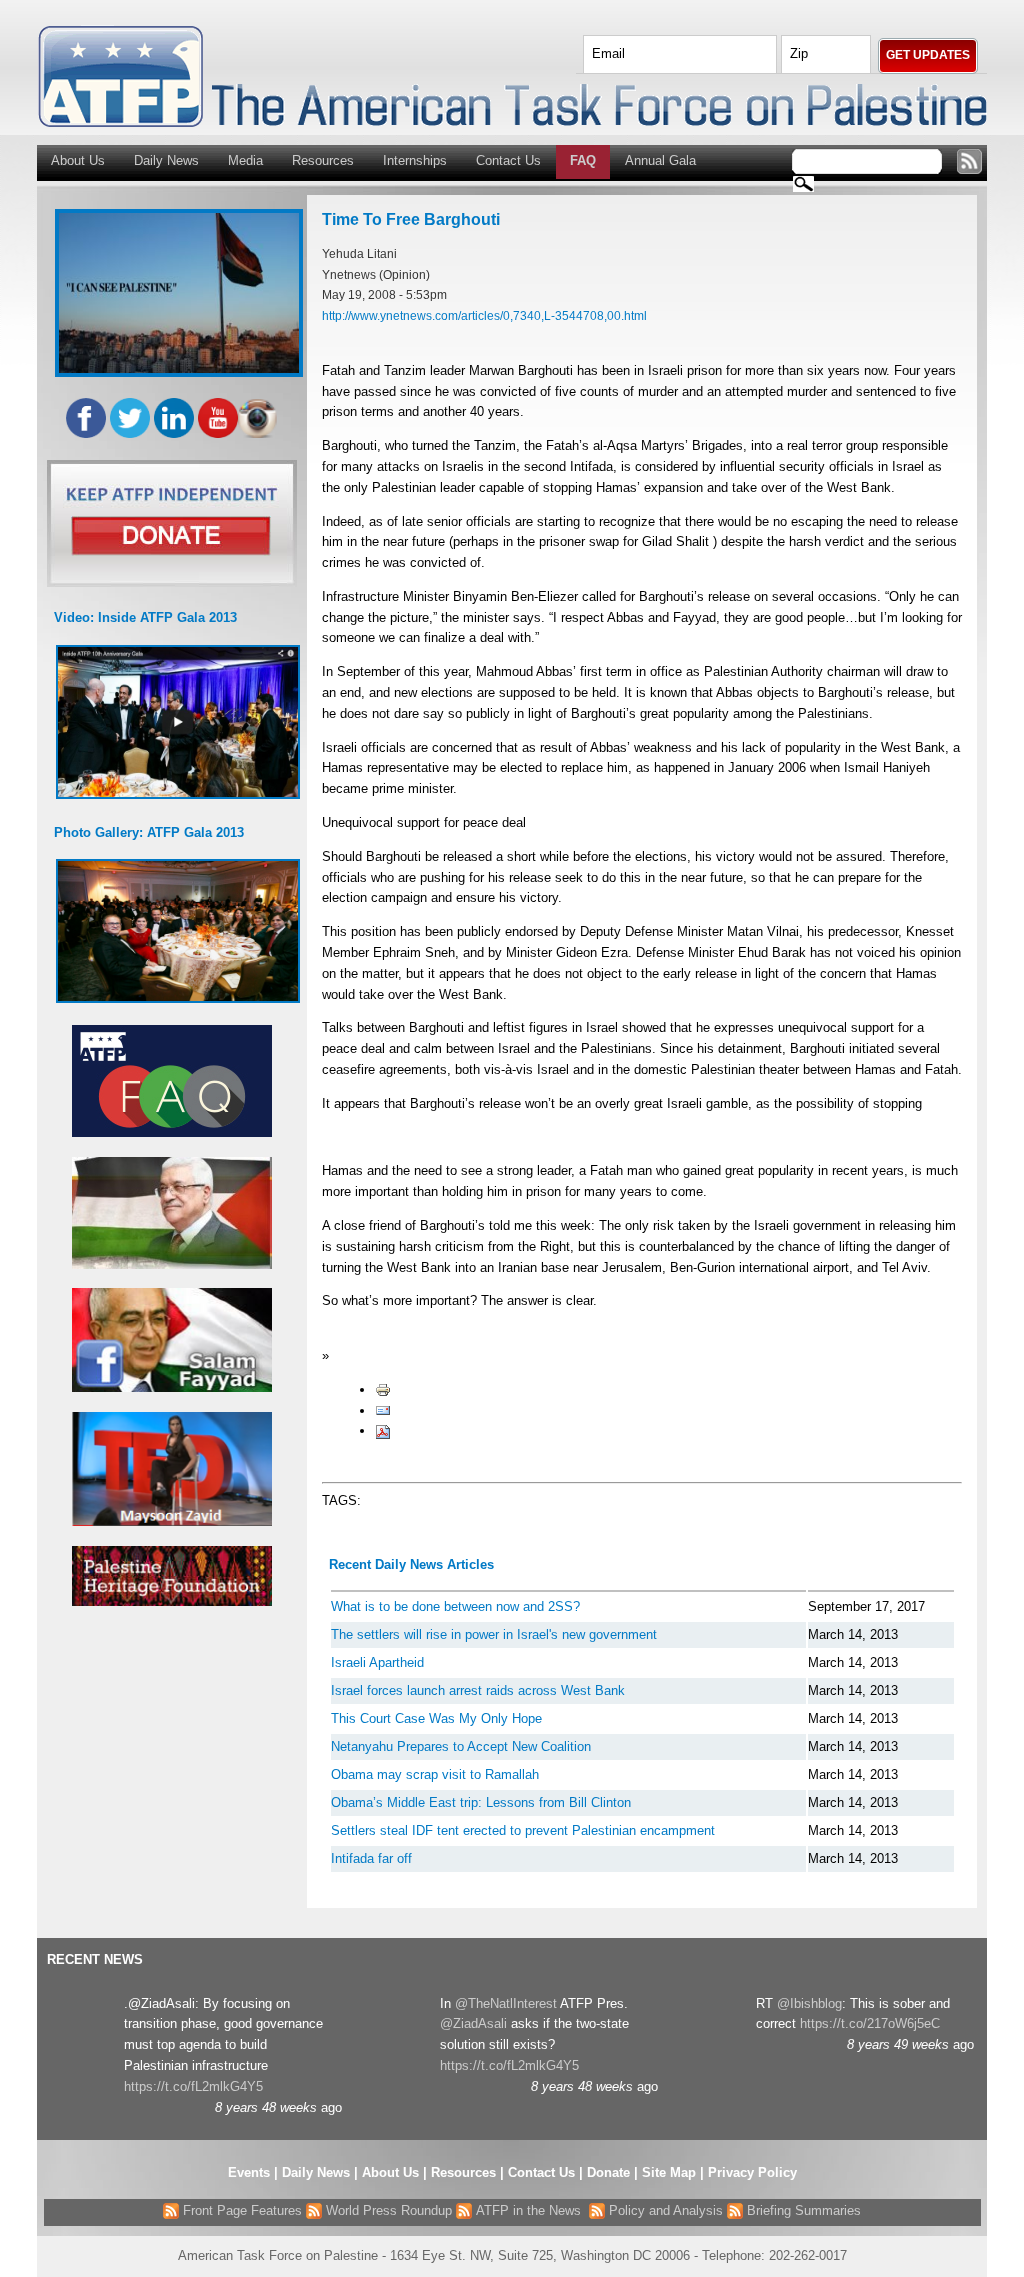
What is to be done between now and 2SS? (455, 1606)
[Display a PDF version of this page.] (383, 1430)
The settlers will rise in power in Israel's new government (494, 1634)
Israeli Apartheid (377, 1662)
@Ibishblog (809, 2003)
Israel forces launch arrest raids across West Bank (478, 1690)
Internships (415, 160)
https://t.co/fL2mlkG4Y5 (193, 2086)
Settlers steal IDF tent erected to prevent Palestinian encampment (523, 1830)
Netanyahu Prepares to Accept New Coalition (461, 1746)
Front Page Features (240, 2210)
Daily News (166, 160)
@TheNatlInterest (506, 2003)
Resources (323, 160)
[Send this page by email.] (383, 1410)
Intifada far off (371, 1858)
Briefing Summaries (802, 2210)
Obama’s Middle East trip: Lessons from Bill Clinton (481, 1802)
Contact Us (508, 160)
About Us (78, 160)
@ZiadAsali (473, 2023)
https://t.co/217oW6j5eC (870, 2023)
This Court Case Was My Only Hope (436, 1718)
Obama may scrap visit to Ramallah (435, 1774)
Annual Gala (660, 160)
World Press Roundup (387, 2210)
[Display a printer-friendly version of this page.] (383, 1389)
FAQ (583, 160)
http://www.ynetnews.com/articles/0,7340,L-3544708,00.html (484, 315)
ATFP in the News (528, 2210)
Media (245, 160)
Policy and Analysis (664, 2210)
